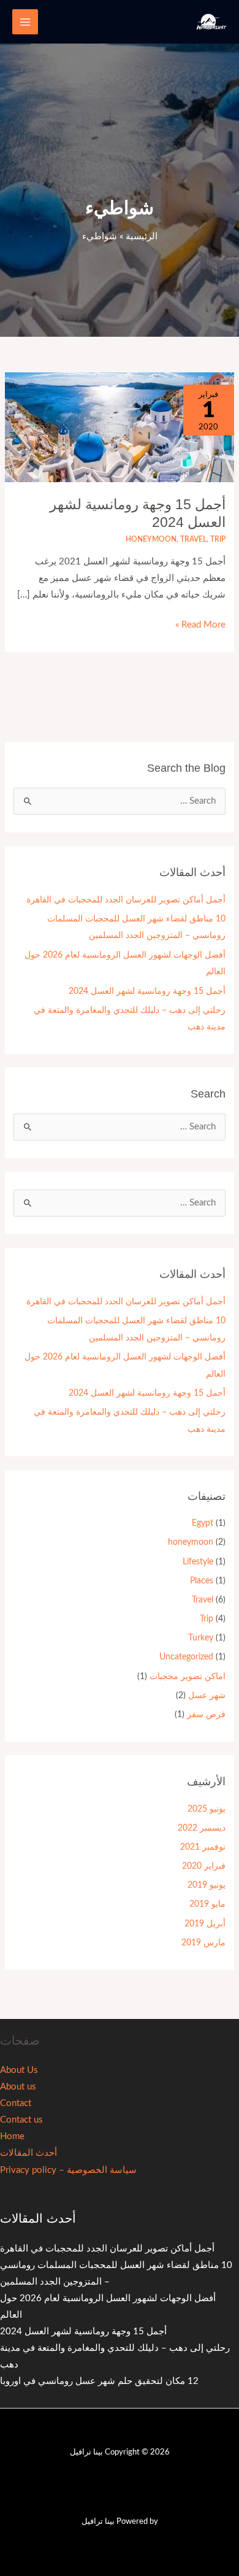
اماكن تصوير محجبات (188, 1677)
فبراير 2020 (204, 1866)
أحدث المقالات (28, 2153)
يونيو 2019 (207, 1885)
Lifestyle (198, 1562)
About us (18, 2087)
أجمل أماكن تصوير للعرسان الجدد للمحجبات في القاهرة (126, 900)
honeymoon (151, 539)
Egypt (203, 1523)
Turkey (201, 1638)
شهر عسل (207, 1696)
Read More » (200, 623)
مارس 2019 (203, 1943)
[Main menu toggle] (25, 22)
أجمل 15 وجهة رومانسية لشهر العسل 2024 (147, 991)
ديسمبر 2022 (202, 1828)
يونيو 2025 (207, 1809)
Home (12, 2136)
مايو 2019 (207, 1904)
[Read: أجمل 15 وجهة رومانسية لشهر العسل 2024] (120, 427)
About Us (19, 2070)
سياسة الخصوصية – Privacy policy (68, 2170)
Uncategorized (186, 1657)
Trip (218, 539)
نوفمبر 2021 (203, 1847)
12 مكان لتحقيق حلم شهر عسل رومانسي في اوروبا (99, 2381)
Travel (193, 539)
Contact (16, 2103)
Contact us (21, 2120)
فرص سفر (206, 1715)
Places (202, 1581)
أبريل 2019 (205, 1924)
